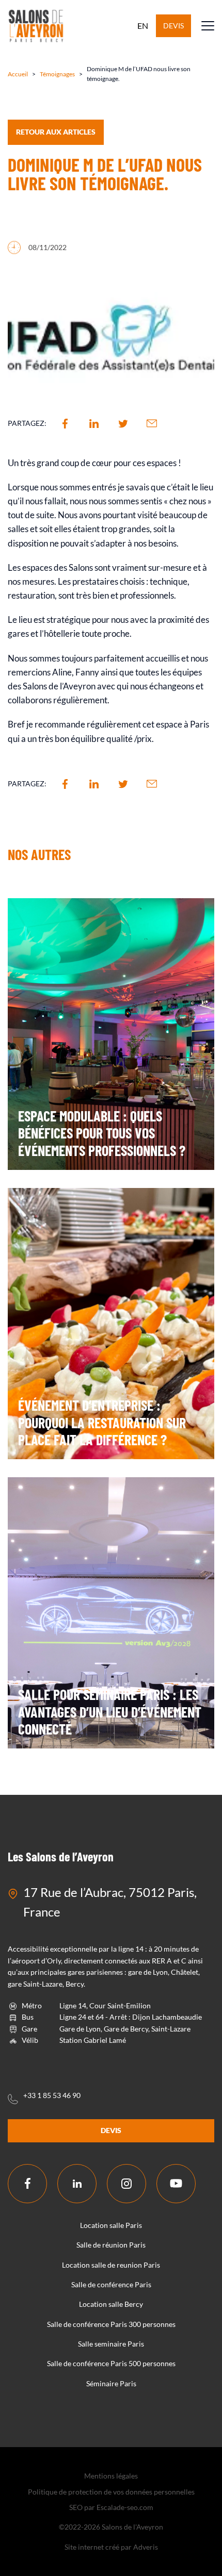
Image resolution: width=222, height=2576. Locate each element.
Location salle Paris (111, 2225)
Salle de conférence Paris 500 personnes (111, 2363)
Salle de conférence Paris (111, 2284)
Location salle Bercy (111, 2304)
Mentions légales (111, 2476)
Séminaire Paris (111, 2383)
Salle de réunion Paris (111, 2245)
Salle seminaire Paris (111, 2344)
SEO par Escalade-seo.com (111, 2507)
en (143, 26)
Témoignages (57, 74)
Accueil (18, 74)
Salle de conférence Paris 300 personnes (111, 2324)
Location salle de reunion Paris (111, 2265)
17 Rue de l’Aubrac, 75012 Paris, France (110, 1902)
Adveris (146, 2547)
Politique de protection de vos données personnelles (111, 2492)
